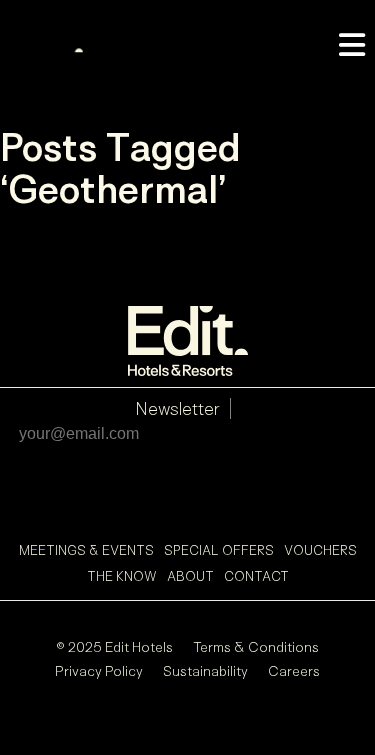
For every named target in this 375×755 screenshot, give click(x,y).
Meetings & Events (86, 550)
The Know (122, 576)
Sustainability (205, 670)
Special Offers (219, 550)
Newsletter (177, 408)
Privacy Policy (99, 670)
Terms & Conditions (256, 646)
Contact (256, 576)
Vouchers (320, 550)
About (190, 576)
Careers (294, 670)
